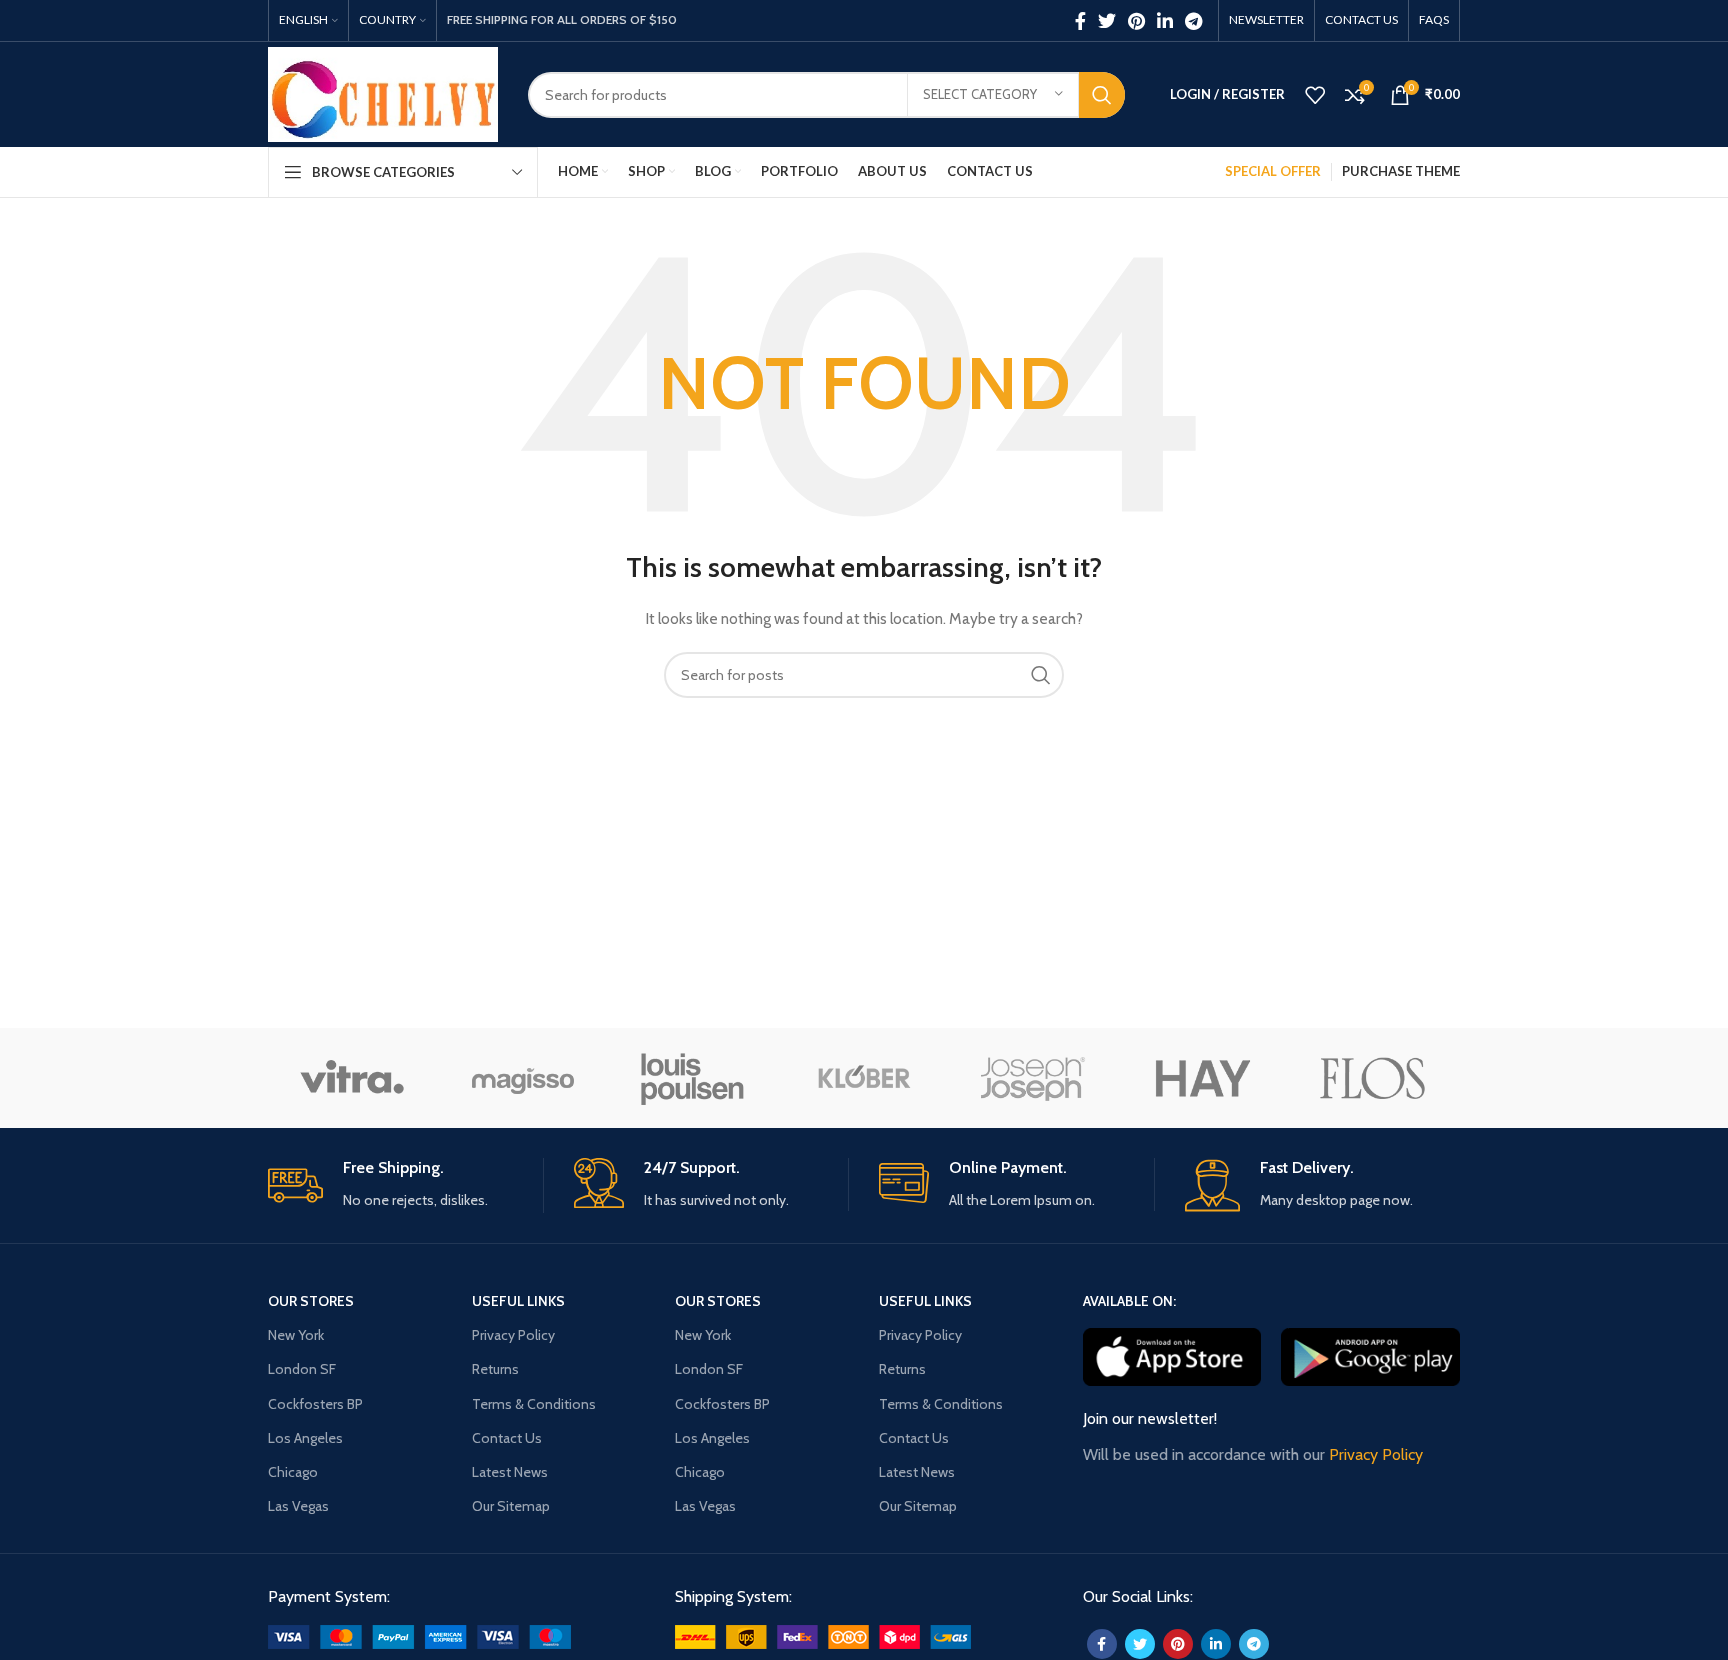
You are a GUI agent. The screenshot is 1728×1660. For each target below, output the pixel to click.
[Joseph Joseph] (1033, 1078)
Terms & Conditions (534, 1404)
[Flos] (1373, 1078)
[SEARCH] (1102, 95)
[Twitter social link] (1107, 21)
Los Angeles (305, 1438)
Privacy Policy (513, 1335)
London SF (302, 1369)
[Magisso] (522, 1078)
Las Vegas (298, 1506)
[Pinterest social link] (1136, 21)
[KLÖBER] (863, 1078)
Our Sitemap (511, 1506)
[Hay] (1203, 1078)
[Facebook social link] (1080, 21)
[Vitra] (352, 1078)
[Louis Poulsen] (693, 1078)
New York (296, 1335)
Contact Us (507, 1438)
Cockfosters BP (315, 1404)
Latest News (510, 1472)
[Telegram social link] (1193, 21)
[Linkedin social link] (1165, 21)
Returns (495, 1369)
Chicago (293, 1472)
